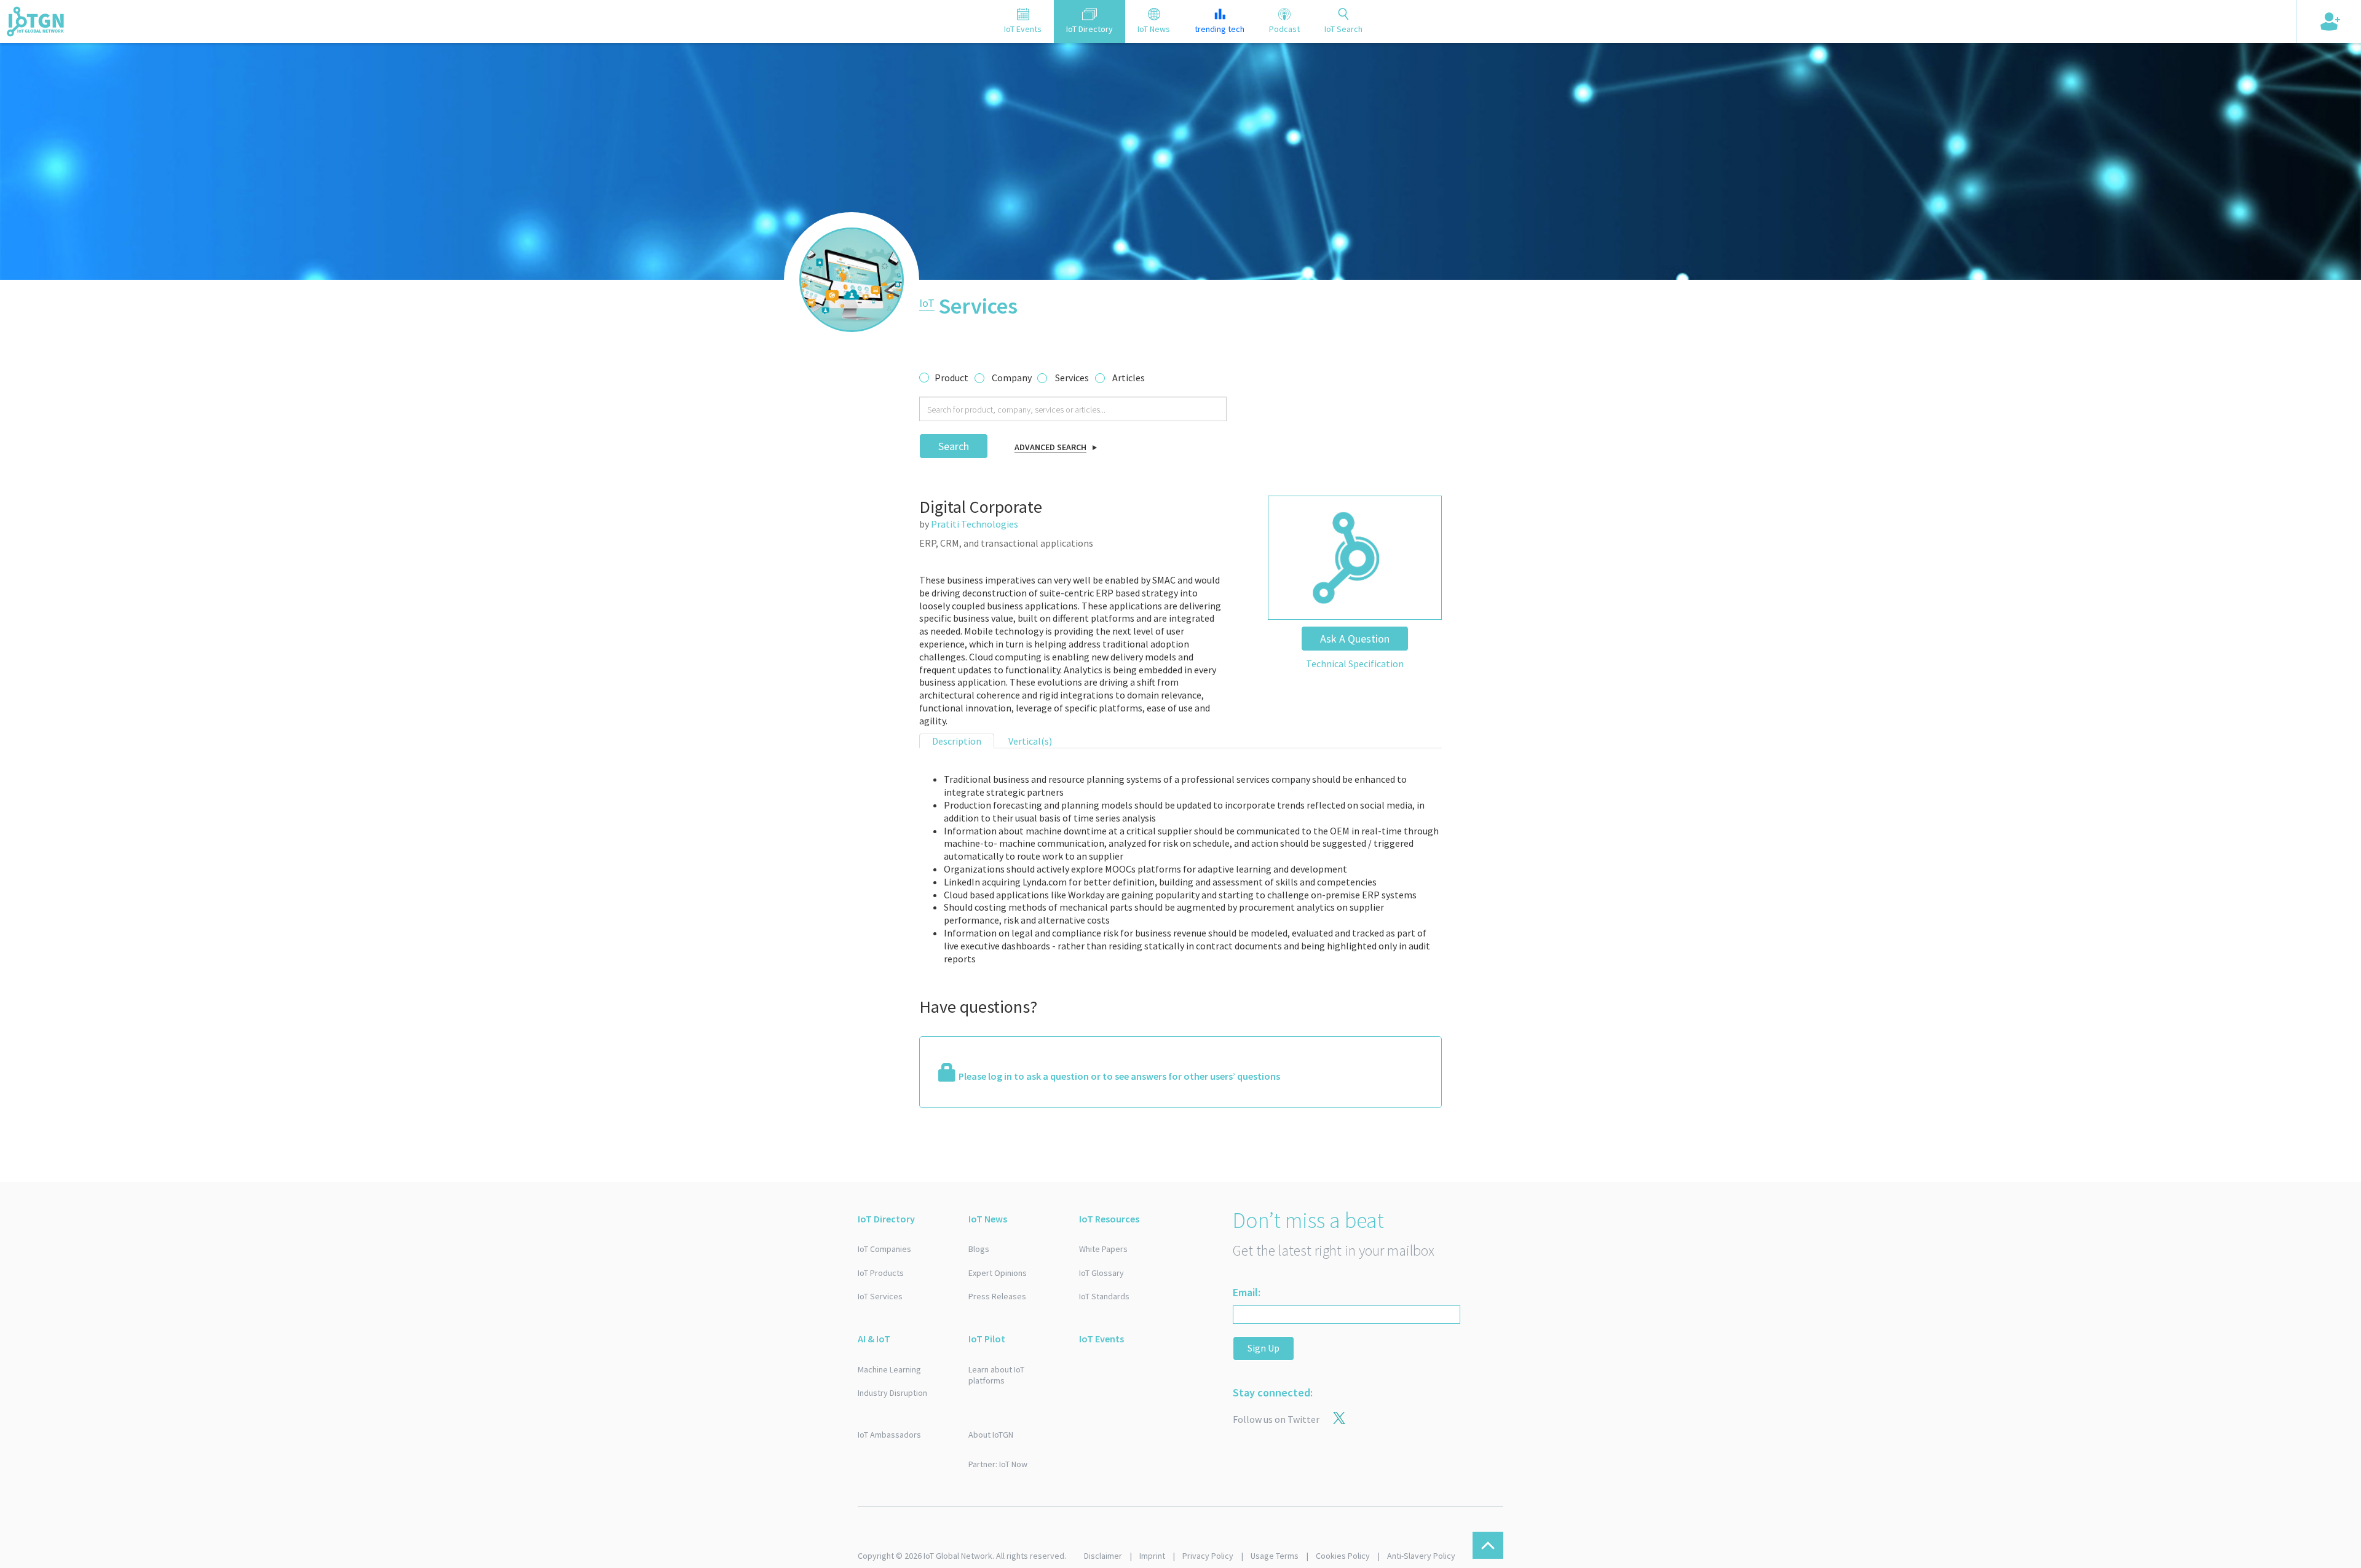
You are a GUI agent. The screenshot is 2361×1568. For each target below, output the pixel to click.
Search (954, 446)
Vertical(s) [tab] (1030, 741)
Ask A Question (1355, 639)
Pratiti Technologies (975, 524)
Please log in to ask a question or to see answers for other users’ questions (1119, 1076)
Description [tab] (957, 741)
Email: (1247, 1292)
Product (951, 378)
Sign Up (1264, 1348)
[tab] (1023, 22)
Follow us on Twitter (1276, 1419)
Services (1072, 378)
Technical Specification (1355, 663)
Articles (1129, 378)
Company (1012, 378)
